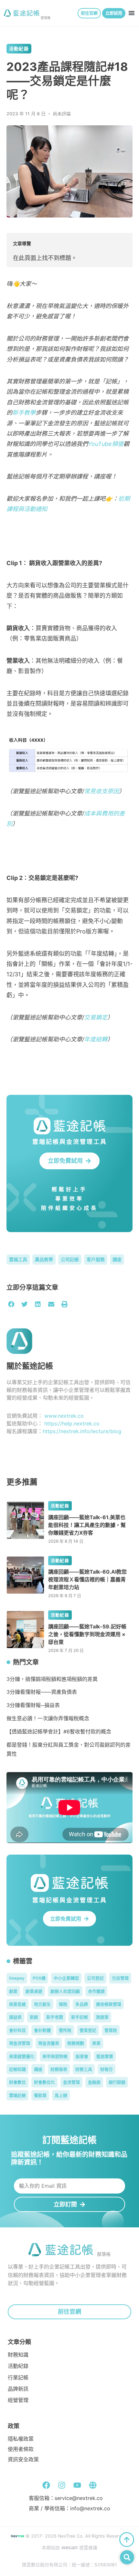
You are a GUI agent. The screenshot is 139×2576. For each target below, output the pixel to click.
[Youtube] (77, 2485)
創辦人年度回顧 (65, 1991)
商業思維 (17, 2004)
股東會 (82, 2056)
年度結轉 (96, 1039)
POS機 (39, 1978)
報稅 (63, 2004)
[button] (132, 13)
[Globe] (93, 2485)
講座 (117, 1259)
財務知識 (18, 2355)
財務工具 (84, 2069)
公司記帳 (70, 1259)
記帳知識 (17, 2069)
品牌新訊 (18, 2389)
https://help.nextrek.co (72, 1423)
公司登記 (95, 1978)
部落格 (46, 18)
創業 (13, 1991)
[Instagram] (62, 2485)
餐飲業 (40, 2095)
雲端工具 (18, 1259)
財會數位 (17, 2082)
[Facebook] (46, 2485)
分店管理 (120, 1978)
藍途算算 (105, 2056)
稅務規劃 (76, 2043)
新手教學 (24, 413)
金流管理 (71, 2082)
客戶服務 (96, 1259)
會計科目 (17, 2030)
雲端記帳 (17, 2095)
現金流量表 (49, 2043)
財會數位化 (44, 2082)
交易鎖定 (96, 1017)
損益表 (15, 2017)
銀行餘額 (117, 2082)
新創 (34, 2017)
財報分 (107, 2069)
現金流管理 (20, 2043)
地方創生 (42, 2004)
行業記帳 (18, 2378)
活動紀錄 (19, 48)
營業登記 (88, 2030)
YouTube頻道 (106, 444)
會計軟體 (42, 2030)
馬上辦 (61, 2095)
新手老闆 (55, 2017)
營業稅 (111, 2030)
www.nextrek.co (64, 1416)
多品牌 (82, 2004)
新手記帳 (80, 2017)
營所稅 (65, 2030)
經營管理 (18, 2400)
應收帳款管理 (109, 2004)
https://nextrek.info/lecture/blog (82, 1431)
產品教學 (44, 1259)
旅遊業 (102, 2017)
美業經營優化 (22, 2056)
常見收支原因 (102, 791)
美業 (96, 2043)
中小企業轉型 (66, 1978)
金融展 (94, 2082)
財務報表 (59, 2069)
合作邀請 (96, 1991)
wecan (69, 2547)
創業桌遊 (34, 1991)
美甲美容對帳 (55, 2056)
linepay (17, 1978)
